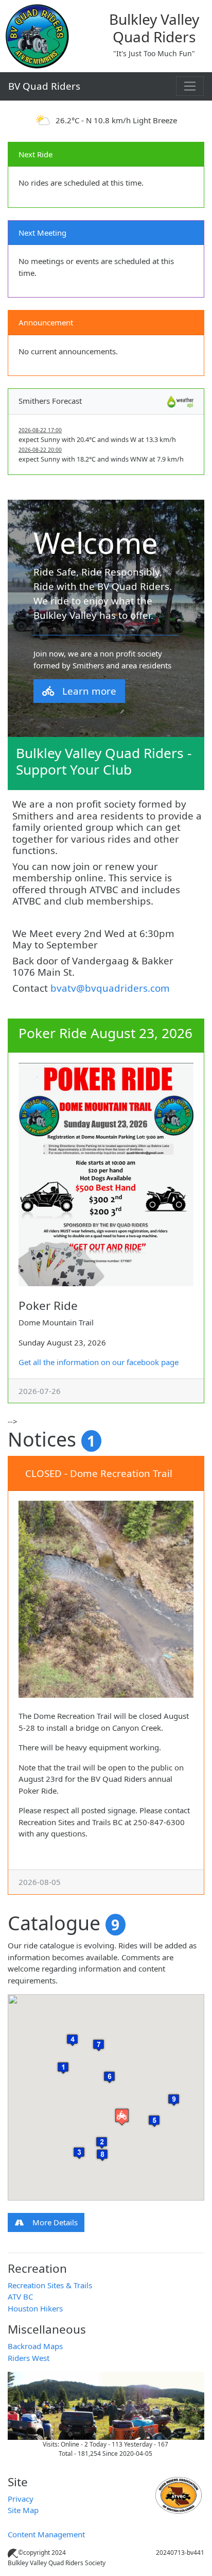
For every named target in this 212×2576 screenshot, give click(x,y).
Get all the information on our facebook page (99, 1362)
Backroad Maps (35, 2346)
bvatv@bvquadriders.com (110, 988)
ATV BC (20, 2296)
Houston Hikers (35, 2308)
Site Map (23, 2510)
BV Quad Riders (44, 86)
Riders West (29, 2358)
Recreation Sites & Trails (50, 2285)
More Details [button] (55, 2222)
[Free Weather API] (180, 401)
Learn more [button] (89, 691)
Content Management (46, 2534)
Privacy (21, 2499)
